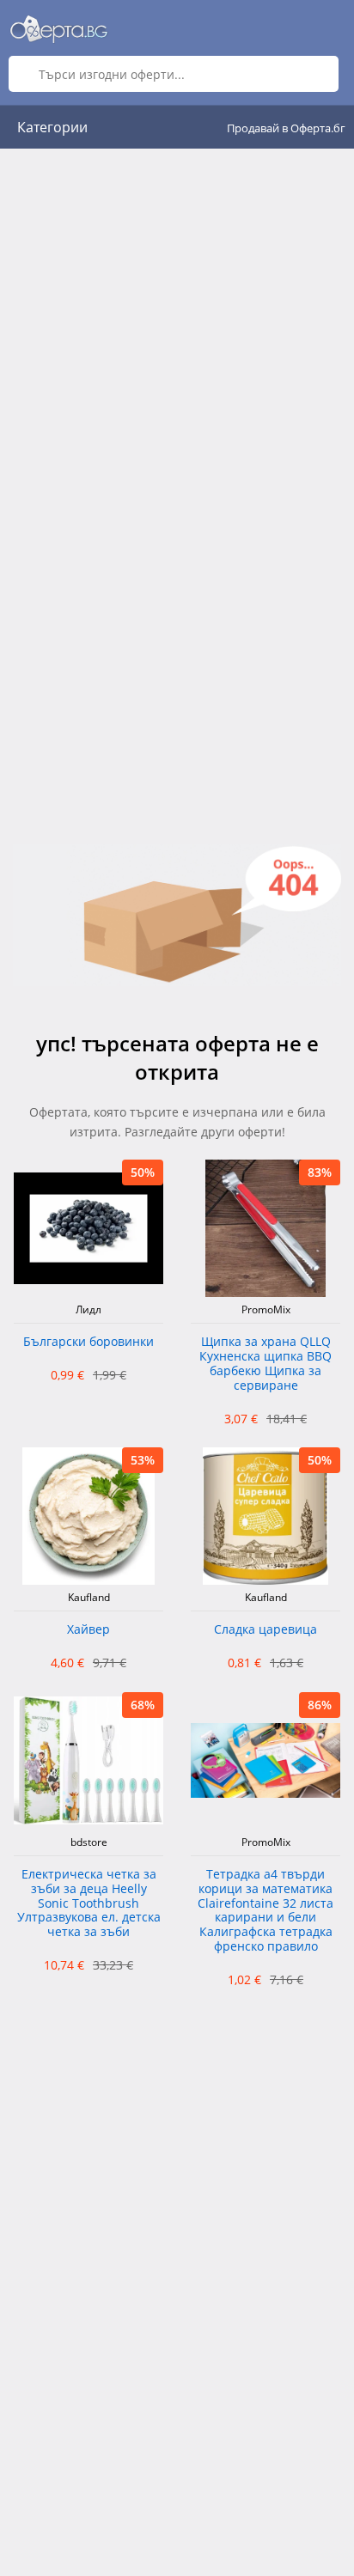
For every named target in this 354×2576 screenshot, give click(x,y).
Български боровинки (88, 1342)
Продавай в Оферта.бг (286, 128)
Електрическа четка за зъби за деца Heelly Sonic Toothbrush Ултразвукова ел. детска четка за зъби (89, 1903)
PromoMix (266, 1310)
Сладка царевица (265, 1630)
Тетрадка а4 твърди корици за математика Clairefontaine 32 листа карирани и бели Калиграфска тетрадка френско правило (265, 1911)
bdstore (89, 1842)
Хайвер (88, 1630)
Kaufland (89, 1598)
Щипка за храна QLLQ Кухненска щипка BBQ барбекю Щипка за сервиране (265, 1364)
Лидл (88, 1310)
